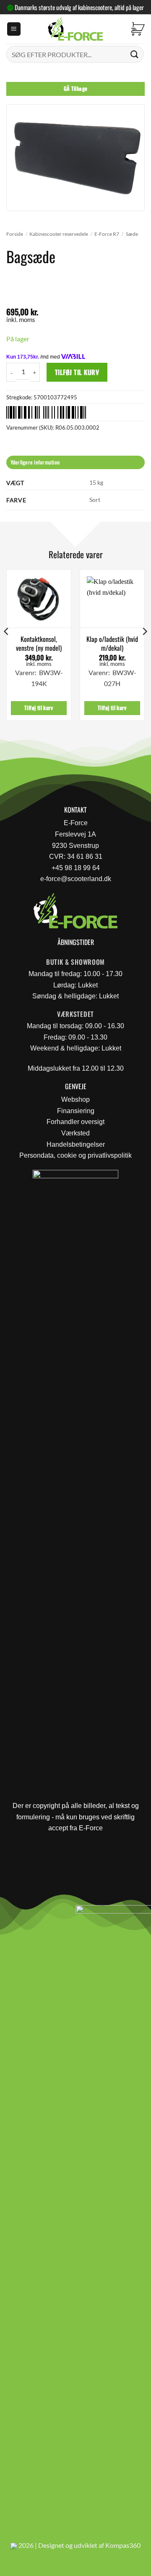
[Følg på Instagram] (30, 1914)
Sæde (132, 234)
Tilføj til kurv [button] (39, 708)
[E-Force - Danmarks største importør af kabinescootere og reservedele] (75, 29)
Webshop (75, 1099)
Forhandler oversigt (75, 1122)
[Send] (135, 54)
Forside (15, 234)
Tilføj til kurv (77, 372)
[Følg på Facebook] (10, 1914)
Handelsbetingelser (76, 1144)
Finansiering (76, 1111)
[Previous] (7, 648)
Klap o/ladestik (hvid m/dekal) (112, 644)
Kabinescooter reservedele (59, 234)
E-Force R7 (107, 234)
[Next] (144, 648)
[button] (14, 29)
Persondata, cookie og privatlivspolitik (75, 1155)
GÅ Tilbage (76, 88)
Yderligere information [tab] (35, 462)
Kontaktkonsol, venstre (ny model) (39, 644)
